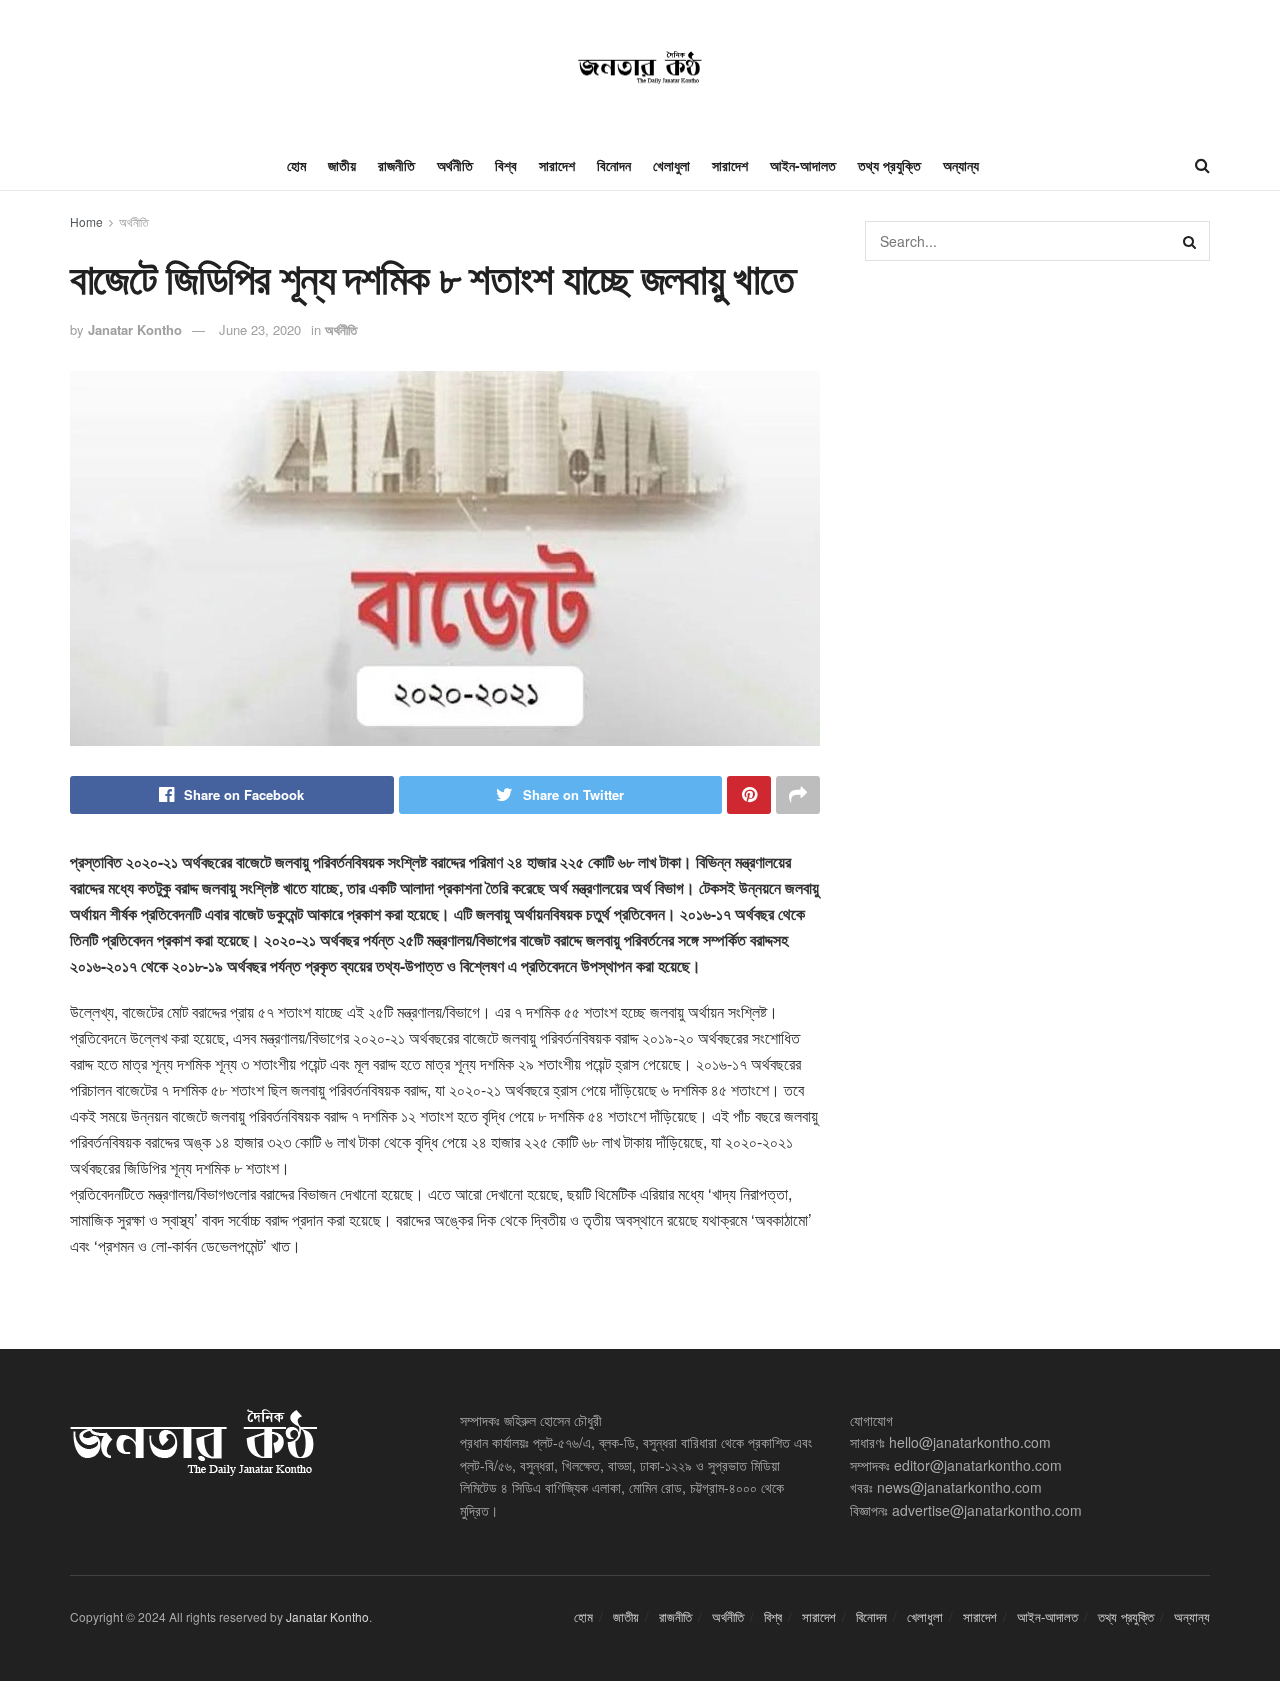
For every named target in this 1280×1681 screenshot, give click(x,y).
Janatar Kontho (135, 329)
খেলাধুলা (671, 165)
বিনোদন (614, 165)
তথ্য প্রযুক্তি (889, 165)
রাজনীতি (396, 165)
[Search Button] (1190, 241)
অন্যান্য (961, 165)
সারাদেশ (557, 165)
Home (86, 221)
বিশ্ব (506, 165)
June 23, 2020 (260, 329)
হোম (296, 165)
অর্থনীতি (455, 165)
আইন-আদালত (803, 165)
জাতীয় (342, 165)
